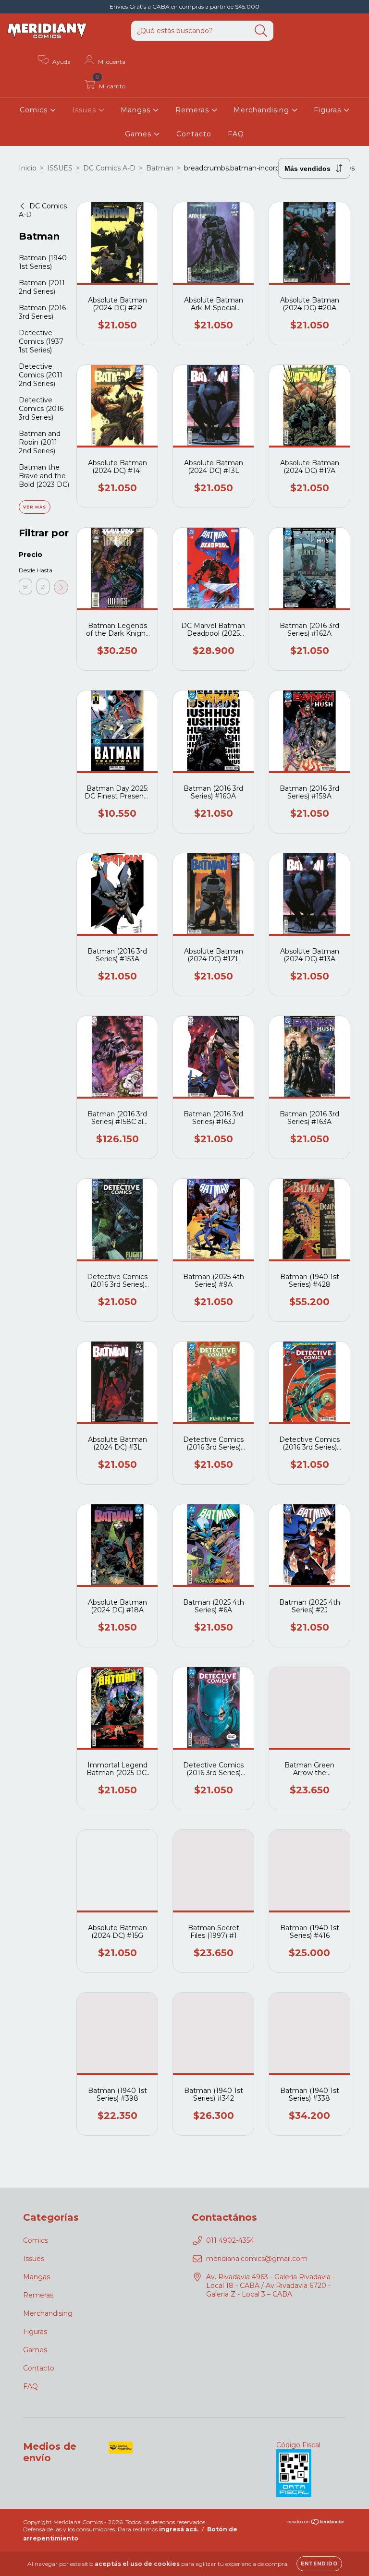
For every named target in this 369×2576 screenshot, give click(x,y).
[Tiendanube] (316, 2522)
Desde (25, 570)
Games (139, 134)
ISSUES (60, 168)
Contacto (194, 134)
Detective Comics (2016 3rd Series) (41, 409)
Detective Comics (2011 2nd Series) (41, 375)
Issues (85, 110)
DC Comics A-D (109, 168)
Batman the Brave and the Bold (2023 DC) (44, 476)
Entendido (319, 2564)
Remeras (193, 110)
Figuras (329, 110)
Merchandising (263, 110)
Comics (35, 110)
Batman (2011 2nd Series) (42, 287)
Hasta (43, 570)
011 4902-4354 (230, 2240)
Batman (160, 168)
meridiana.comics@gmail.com (257, 2259)
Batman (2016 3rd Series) (42, 312)
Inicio (28, 168)
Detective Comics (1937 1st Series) (41, 341)
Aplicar (61, 587)
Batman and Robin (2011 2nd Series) (40, 442)
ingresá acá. (179, 2529)
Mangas (137, 110)
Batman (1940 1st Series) (43, 262)
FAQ (236, 134)
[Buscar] (261, 31)
